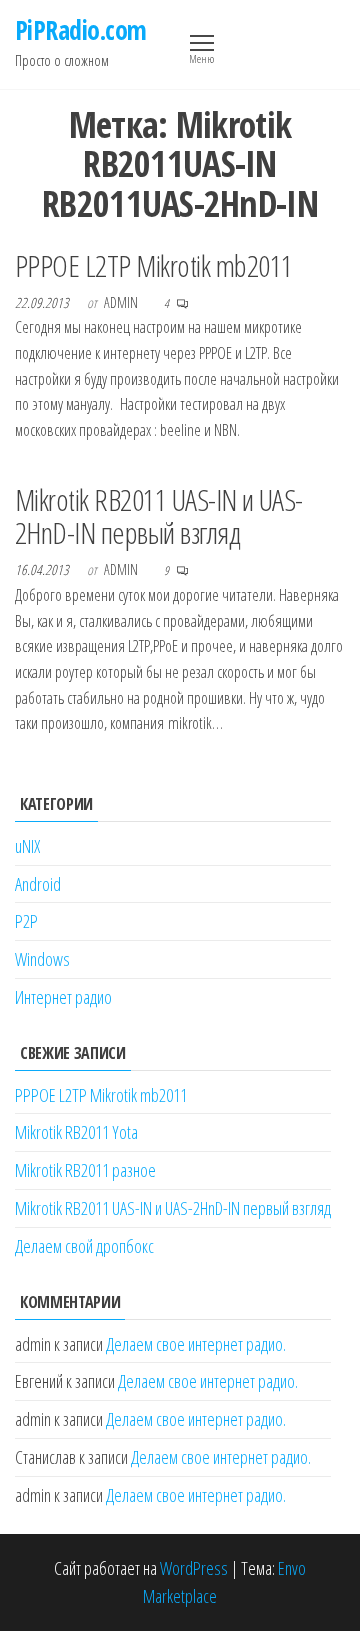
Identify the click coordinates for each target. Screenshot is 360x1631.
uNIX (27, 846)
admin (122, 302)
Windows (42, 959)
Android (38, 884)
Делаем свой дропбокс (84, 1246)
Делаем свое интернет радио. (196, 1344)
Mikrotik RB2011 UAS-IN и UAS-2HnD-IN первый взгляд (159, 516)
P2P (26, 921)
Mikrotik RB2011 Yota (76, 1132)
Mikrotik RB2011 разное (85, 1170)
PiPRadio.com (81, 30)
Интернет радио (63, 997)
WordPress (194, 1568)
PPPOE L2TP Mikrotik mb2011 (153, 265)
